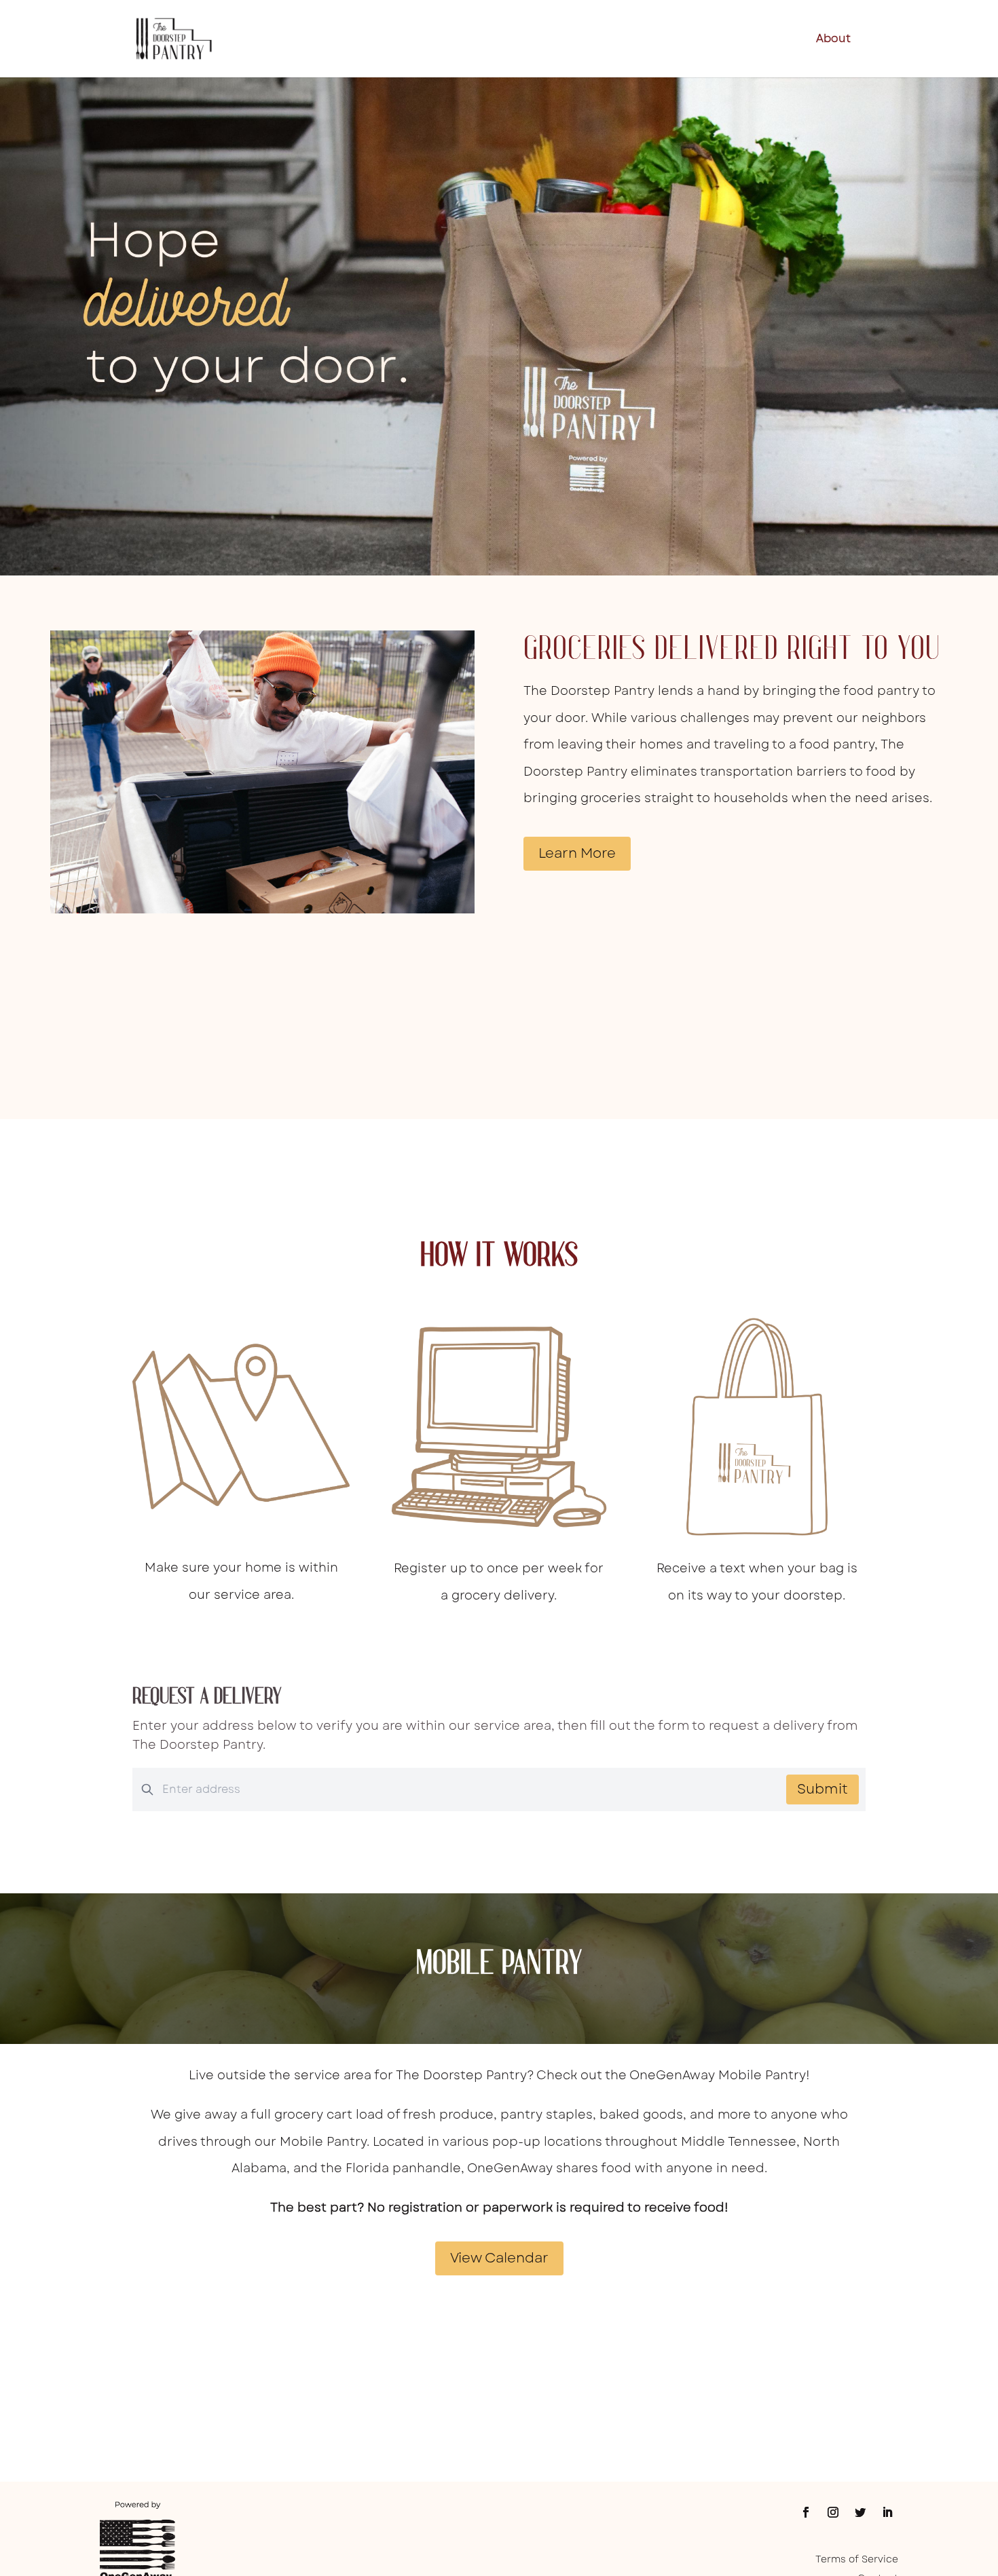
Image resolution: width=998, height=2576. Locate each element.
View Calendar (499, 2258)
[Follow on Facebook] (806, 2512)
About (833, 40)
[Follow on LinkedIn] (887, 2512)
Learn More (577, 853)
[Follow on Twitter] (860, 2512)
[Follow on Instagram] (833, 2512)
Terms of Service (857, 2559)
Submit (823, 1789)
